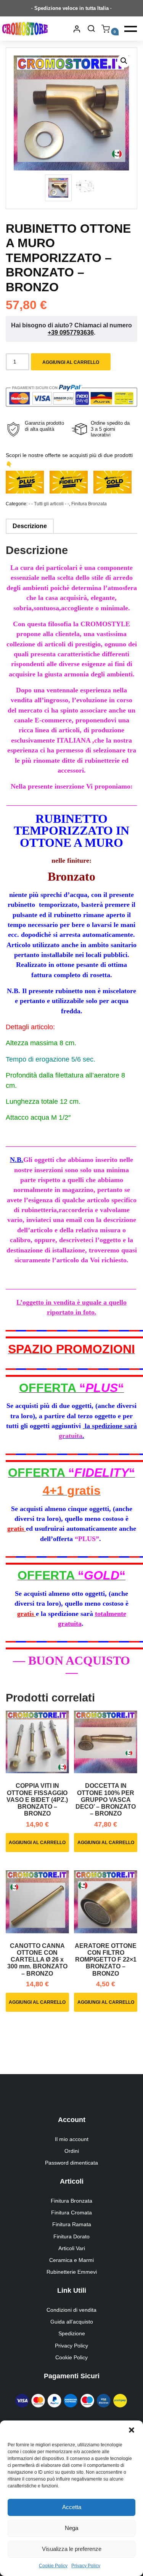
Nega (71, 2528)
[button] (132, 2430)
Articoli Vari (72, 2248)
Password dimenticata (71, 2163)
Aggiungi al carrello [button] (37, 1843)
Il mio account (72, 2139)
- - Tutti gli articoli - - (49, 504)
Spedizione (72, 2333)
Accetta (72, 2507)
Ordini (72, 2151)
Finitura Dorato (71, 2236)
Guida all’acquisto (72, 2322)
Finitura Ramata (72, 2224)
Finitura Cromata (71, 2213)
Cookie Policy (53, 2566)
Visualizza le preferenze (72, 2549)
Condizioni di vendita (71, 2310)
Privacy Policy (86, 2566)
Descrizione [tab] (30, 526)
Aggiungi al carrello (71, 362)
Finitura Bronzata (89, 504)
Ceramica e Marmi (71, 2260)
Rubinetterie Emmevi (72, 2272)
